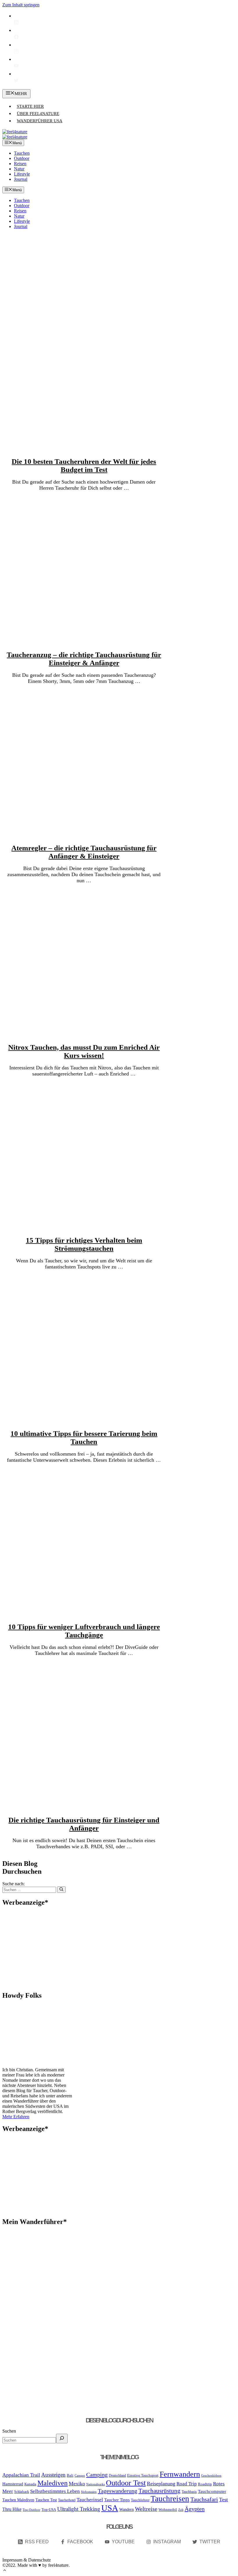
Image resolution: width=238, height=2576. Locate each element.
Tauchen (22, 153)
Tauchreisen (170, 2499)
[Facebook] (16, 38)
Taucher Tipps (117, 2500)
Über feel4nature (38, 114)
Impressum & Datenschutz (27, 2560)
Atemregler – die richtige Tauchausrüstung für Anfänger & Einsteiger (84, 852)
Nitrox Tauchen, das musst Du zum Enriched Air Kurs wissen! (84, 1051)
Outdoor (22, 158)
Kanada (30, 2484)
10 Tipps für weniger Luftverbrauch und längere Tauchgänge (84, 1631)
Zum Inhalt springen (21, 5)
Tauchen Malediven (18, 2500)
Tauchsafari (204, 2499)
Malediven (53, 2483)
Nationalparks (95, 2484)
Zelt (181, 2510)
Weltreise (146, 2509)
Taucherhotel (67, 2500)
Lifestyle (22, 174)
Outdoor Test (126, 2483)
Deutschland (117, 2475)
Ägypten (195, 2509)
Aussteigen (53, 2475)
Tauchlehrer (140, 2500)
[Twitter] (16, 81)
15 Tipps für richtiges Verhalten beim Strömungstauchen (84, 1244)
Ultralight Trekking (79, 2509)
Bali (70, 2475)
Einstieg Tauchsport (143, 2475)
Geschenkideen (211, 2476)
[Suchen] (61, 1890)
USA (110, 2508)
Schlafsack (22, 2492)
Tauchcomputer (212, 2491)
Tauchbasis (189, 2492)
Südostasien (89, 2492)
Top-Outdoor (31, 2510)
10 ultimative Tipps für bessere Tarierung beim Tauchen (84, 1438)
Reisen (20, 164)
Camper (80, 2476)
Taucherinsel (90, 2500)
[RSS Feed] (16, 23)
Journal (21, 179)
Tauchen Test (46, 2500)
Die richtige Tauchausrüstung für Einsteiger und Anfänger (84, 1824)
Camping (97, 2475)
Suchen (9, 2431)
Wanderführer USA (40, 121)
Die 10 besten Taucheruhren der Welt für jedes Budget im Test (84, 465)
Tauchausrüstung (159, 2491)
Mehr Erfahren (16, 2117)
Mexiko (77, 2484)
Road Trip (187, 2484)
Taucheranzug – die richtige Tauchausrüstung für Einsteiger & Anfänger (84, 659)
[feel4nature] (15, 137)
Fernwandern (180, 2474)
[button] (5, 2571)
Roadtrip (205, 2484)
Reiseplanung (161, 2484)
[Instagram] (16, 52)
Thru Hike (12, 2509)
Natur (19, 169)
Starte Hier (30, 106)
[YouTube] (16, 66)
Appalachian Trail (21, 2475)
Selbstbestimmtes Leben (55, 2491)
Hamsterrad (13, 2484)
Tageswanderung (118, 2491)
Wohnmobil (168, 2510)
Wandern (127, 2509)
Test (223, 2500)
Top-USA (49, 2510)
